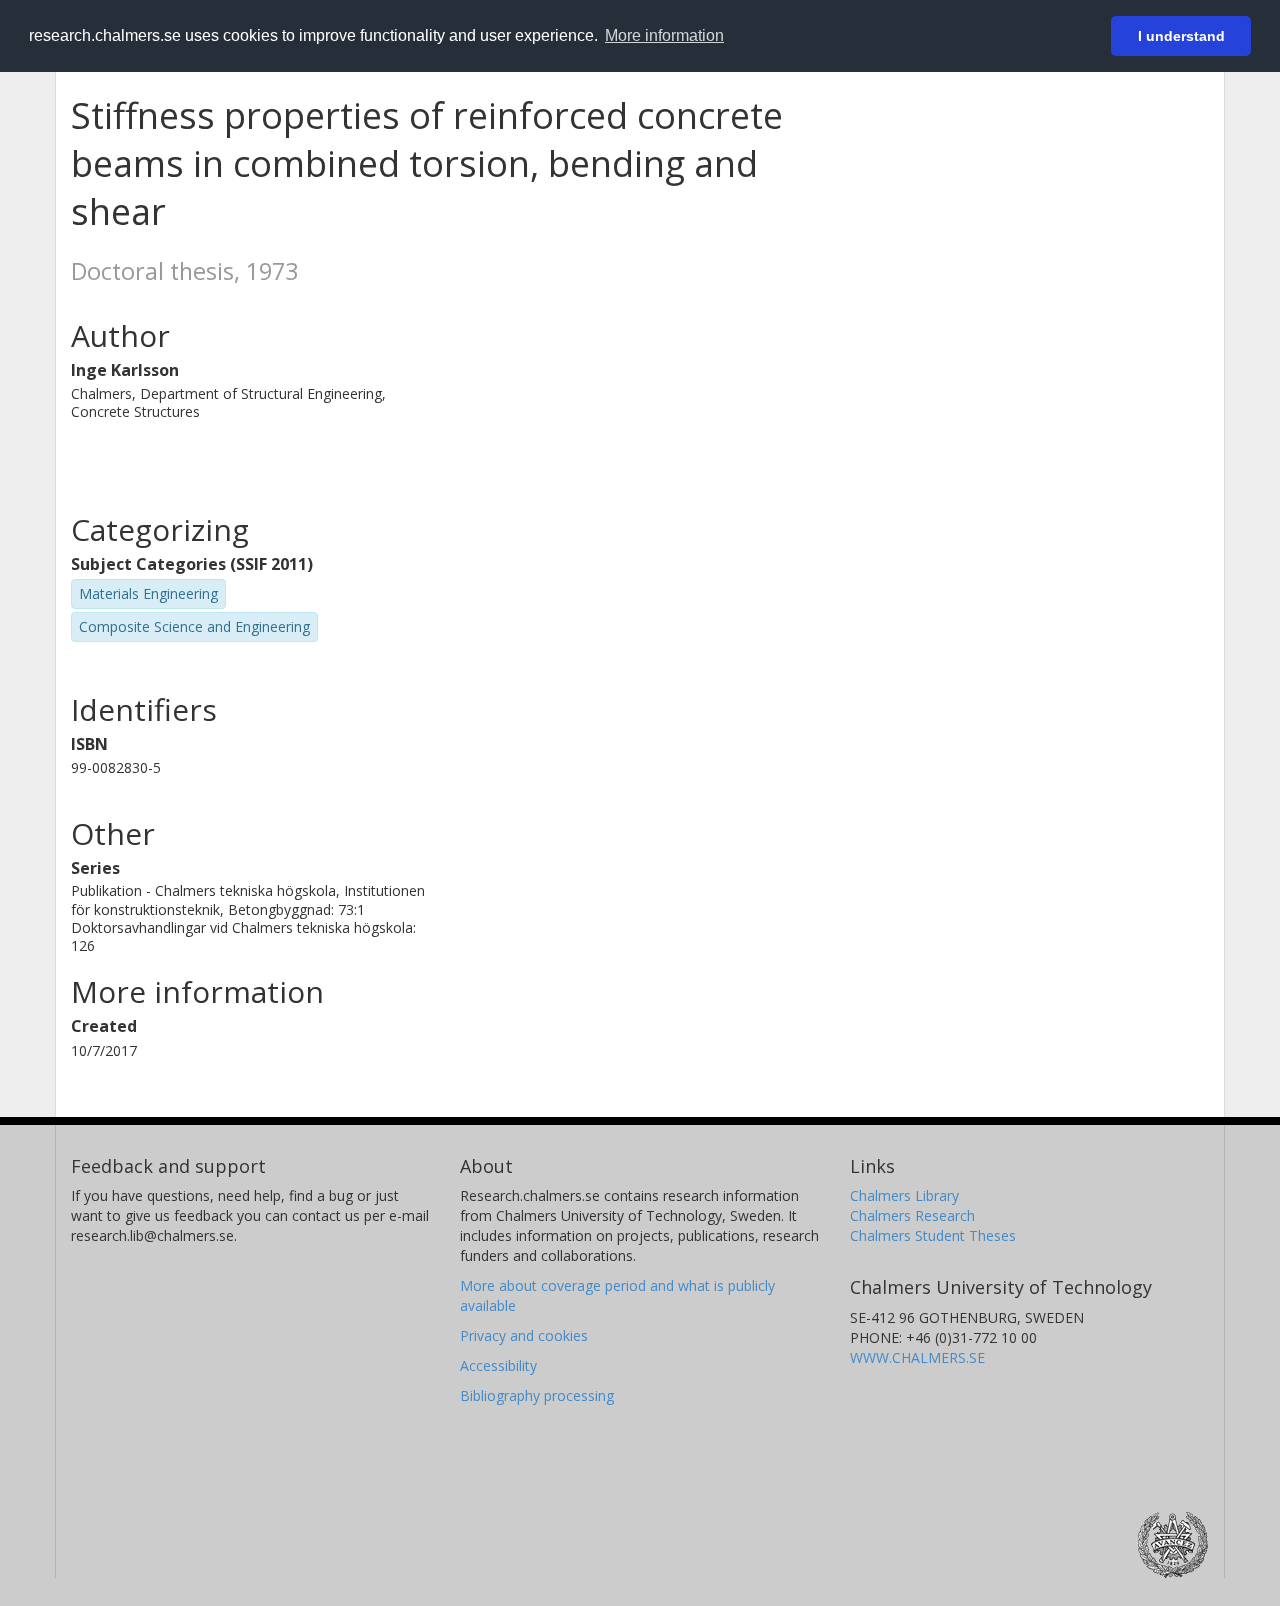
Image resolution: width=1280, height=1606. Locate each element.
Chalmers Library (904, 1195)
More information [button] (664, 35)
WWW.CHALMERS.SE (917, 1357)
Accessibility (498, 1365)
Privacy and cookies (524, 1335)
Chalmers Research (912, 1215)
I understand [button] (1181, 36)
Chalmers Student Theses (933, 1235)
